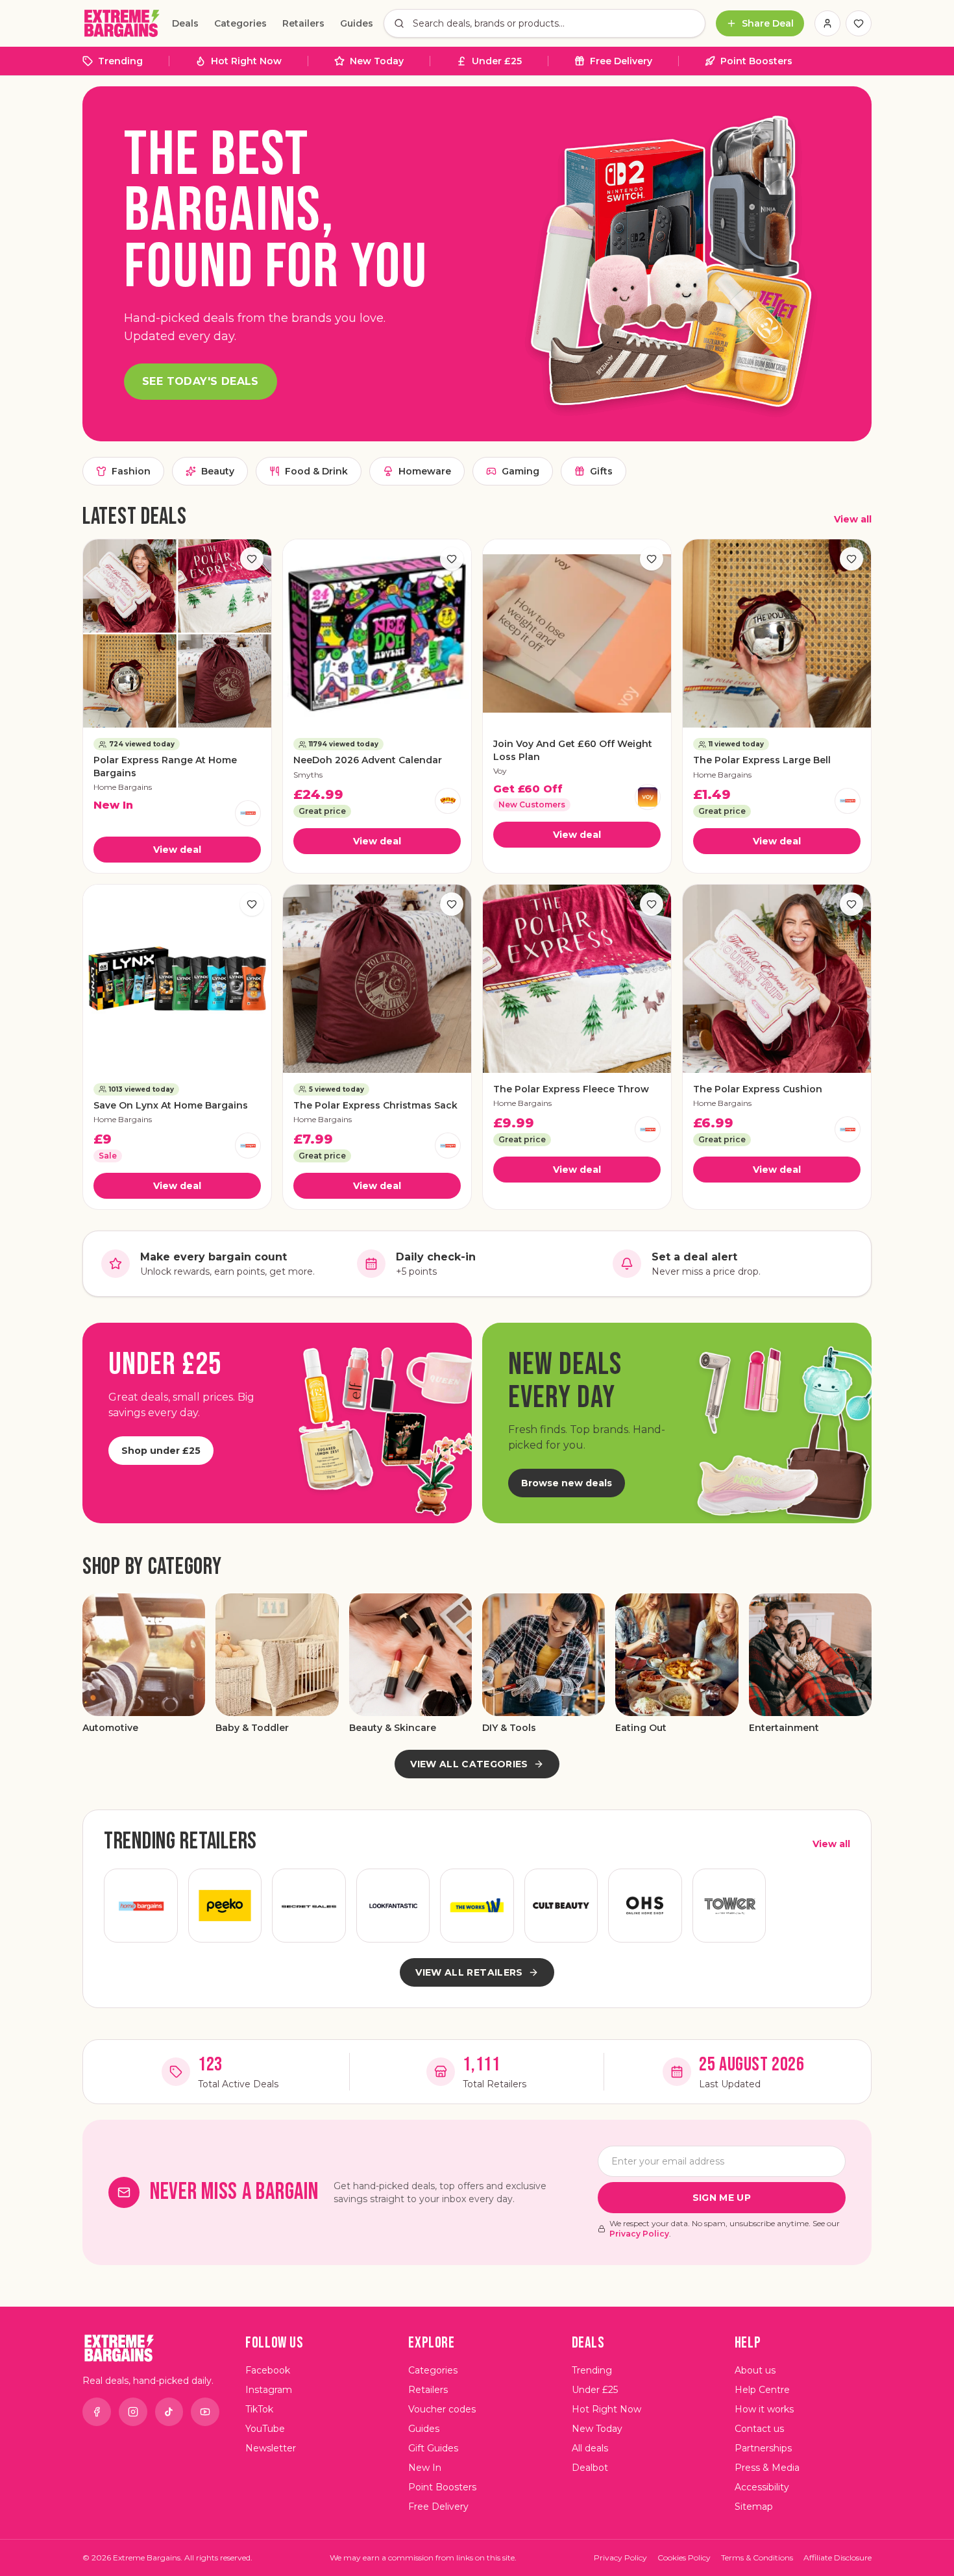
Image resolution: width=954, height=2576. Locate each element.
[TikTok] (169, 2412)
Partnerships (763, 2448)
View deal (177, 850)
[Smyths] (448, 801)
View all (853, 519)
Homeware (425, 471)
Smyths (308, 775)
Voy (500, 771)
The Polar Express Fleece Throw (571, 1089)
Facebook (268, 2370)
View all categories (469, 1764)
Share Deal (768, 23)
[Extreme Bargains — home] (122, 23)
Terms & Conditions (757, 2558)
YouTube (265, 2429)
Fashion (131, 471)
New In (425, 2468)
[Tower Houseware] (729, 1906)
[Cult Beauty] (561, 1906)
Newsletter (271, 2448)
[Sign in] (827, 23)
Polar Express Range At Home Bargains (165, 766)
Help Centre (762, 2390)
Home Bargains (123, 787)
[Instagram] (133, 2412)
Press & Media (767, 2468)
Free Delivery (621, 61)
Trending (120, 61)
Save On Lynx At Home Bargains (171, 1105)
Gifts (601, 471)
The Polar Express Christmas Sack (375, 1105)
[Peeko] (225, 1906)
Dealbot (590, 2468)
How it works (764, 2409)
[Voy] (648, 797)
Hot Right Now (246, 61)
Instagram (269, 2390)
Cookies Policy (684, 2558)
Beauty (218, 471)
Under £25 (497, 61)
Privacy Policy (639, 2234)
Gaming (520, 471)
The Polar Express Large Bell (762, 760)
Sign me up (722, 2198)
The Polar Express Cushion (758, 1089)
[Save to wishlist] (252, 559)
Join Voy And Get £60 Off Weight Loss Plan (573, 750)
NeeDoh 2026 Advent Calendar (368, 760)
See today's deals (201, 381)
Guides (357, 23)
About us (755, 2370)
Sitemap (754, 2507)
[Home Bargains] (248, 813)
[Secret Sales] (309, 1906)
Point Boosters (756, 61)
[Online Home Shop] (645, 1906)
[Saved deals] (859, 23)
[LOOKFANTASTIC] (393, 1906)
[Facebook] (97, 2412)
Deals (185, 23)
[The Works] (477, 1906)
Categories (240, 23)
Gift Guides (433, 2448)
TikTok (259, 2409)
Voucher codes (442, 2409)
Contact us (759, 2429)
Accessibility (762, 2487)
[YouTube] (205, 2412)
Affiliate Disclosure (838, 2558)
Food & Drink (316, 471)
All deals (590, 2448)
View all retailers (469, 1972)
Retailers (303, 23)
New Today (377, 61)
